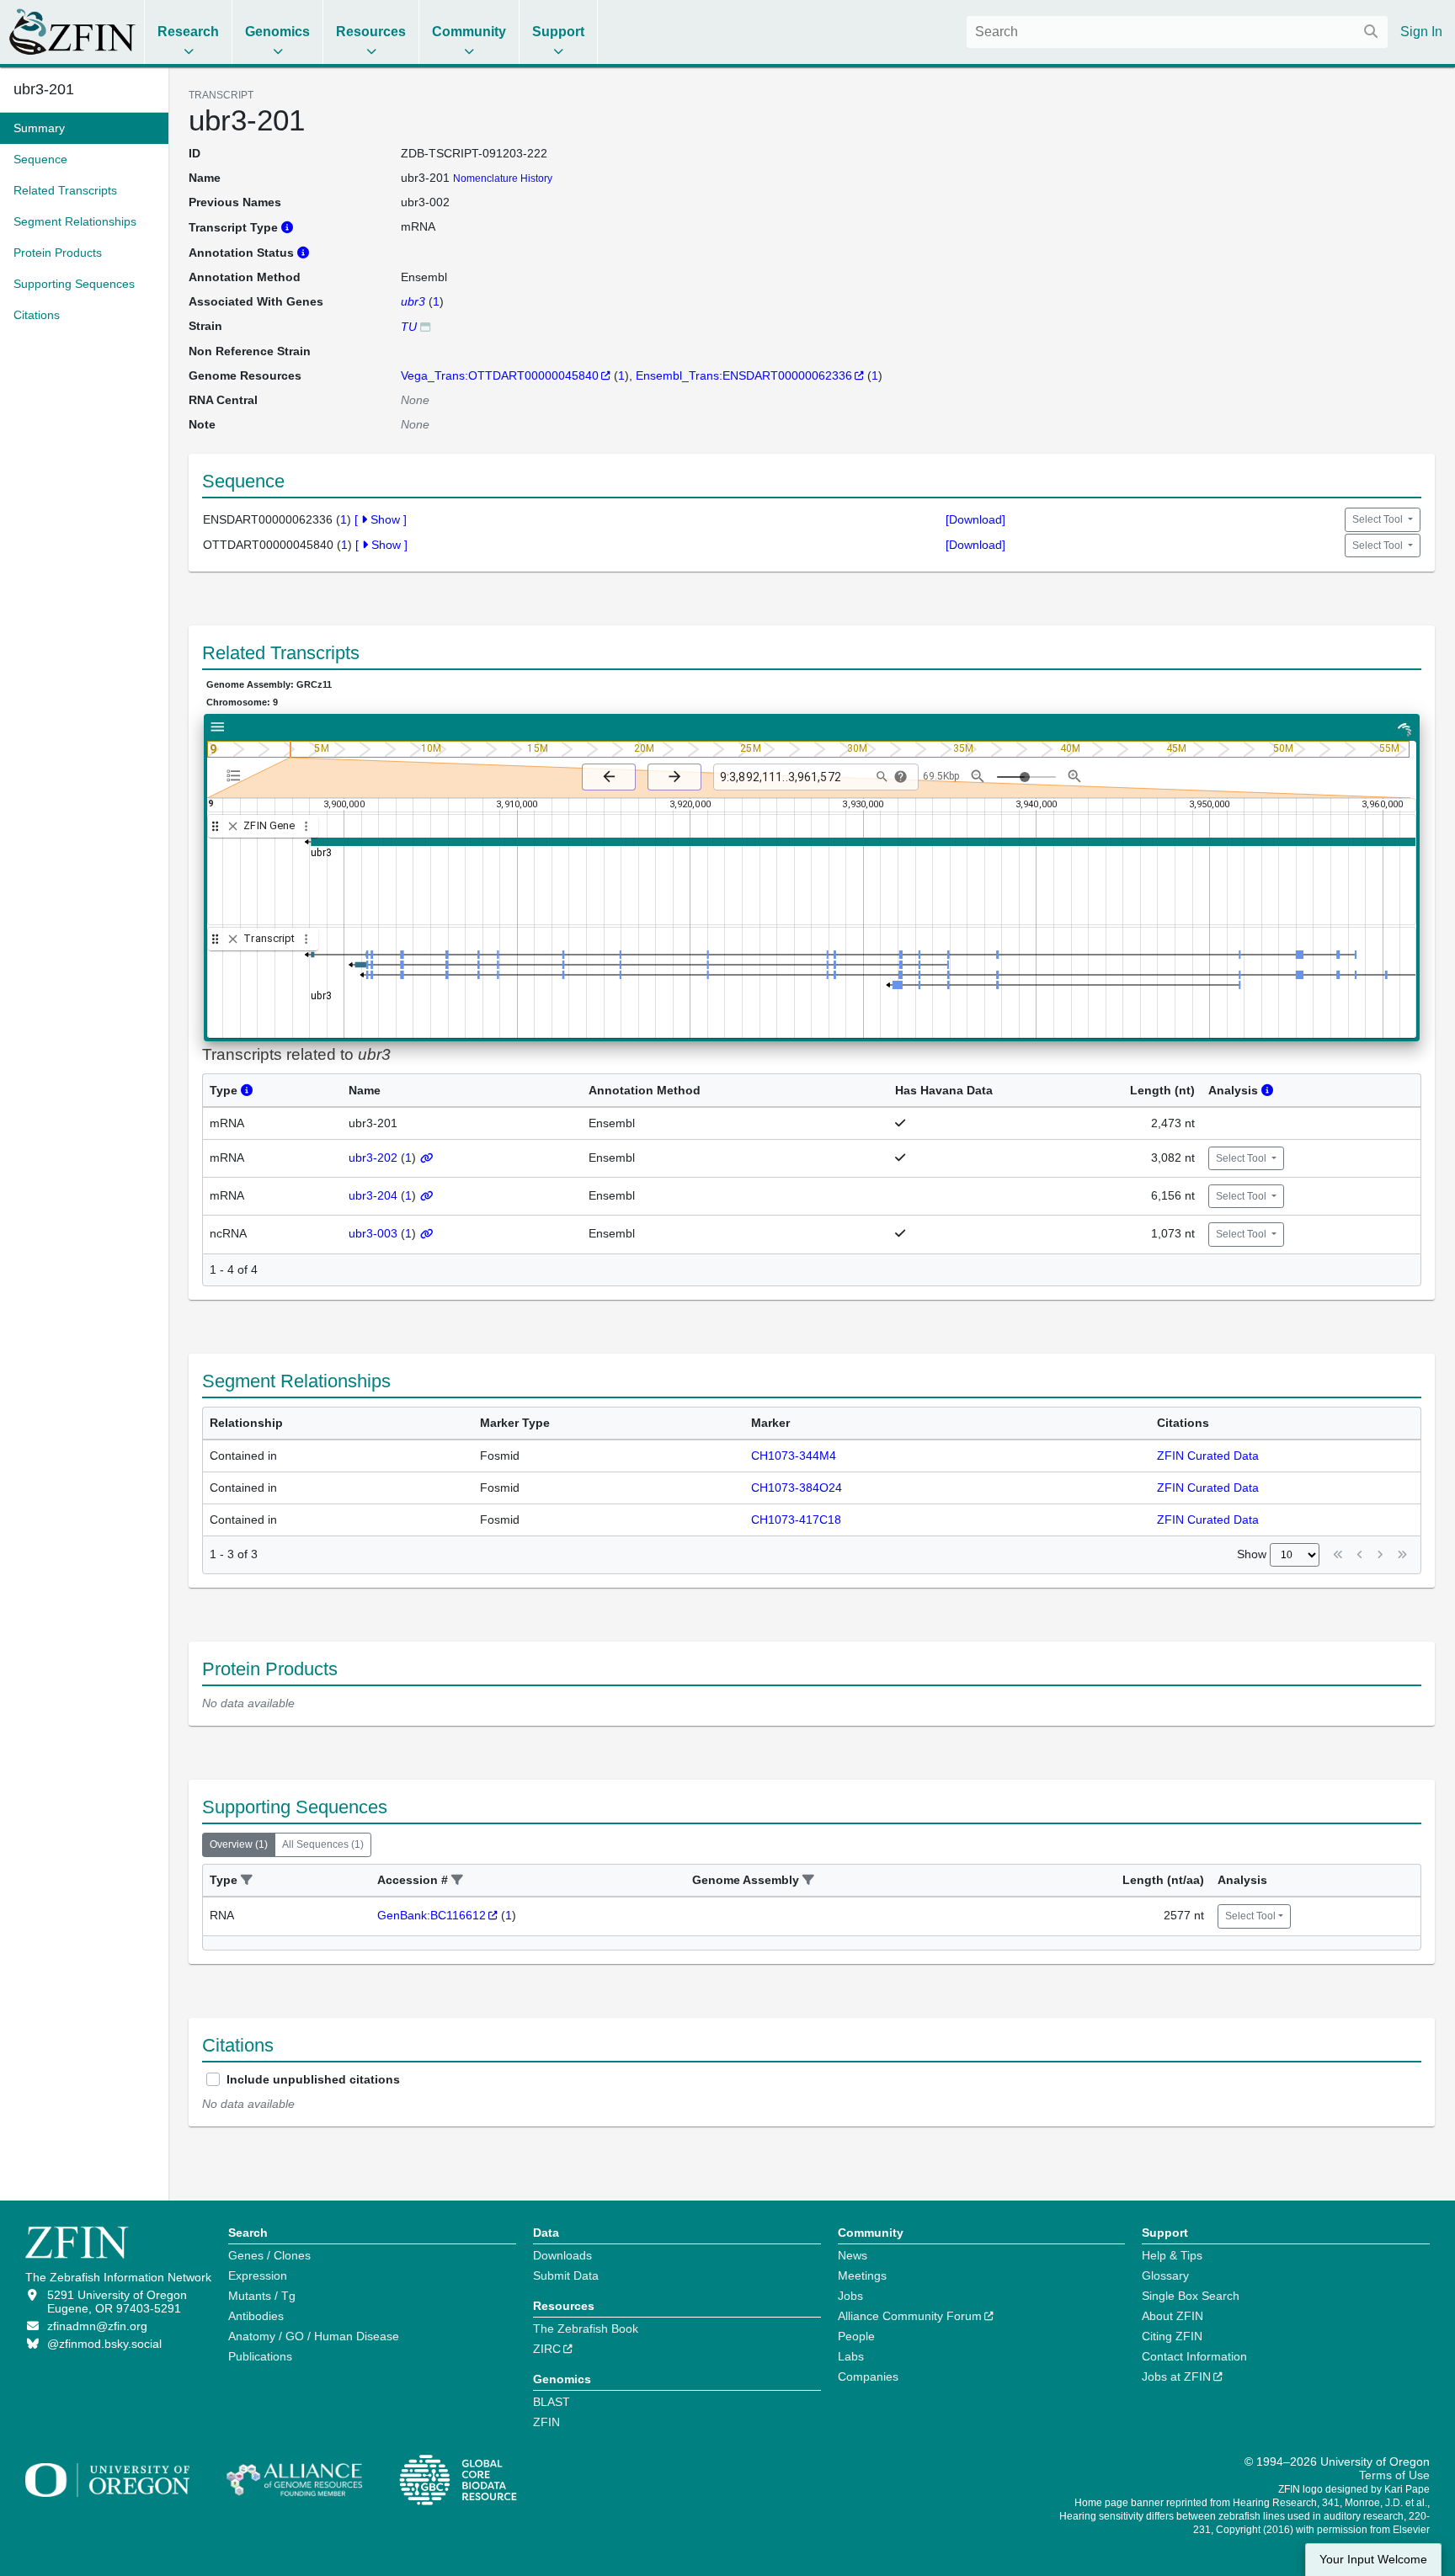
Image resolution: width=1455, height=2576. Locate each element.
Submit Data (566, 2275)
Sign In (1421, 32)
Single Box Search (1191, 2296)
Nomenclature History (503, 178)
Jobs (850, 2296)
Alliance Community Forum (910, 2316)
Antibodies (256, 2316)
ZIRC (547, 2349)
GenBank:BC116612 (432, 1915)
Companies (868, 2376)
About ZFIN (1173, 2316)
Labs (851, 2356)
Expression (258, 2275)
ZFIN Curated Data (1208, 1456)
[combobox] (1177, 32)
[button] (247, 1880)
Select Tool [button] (1379, 519)
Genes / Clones (269, 2255)
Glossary (1165, 2275)
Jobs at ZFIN (1176, 2376)
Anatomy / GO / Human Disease (314, 2336)
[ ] (381, 519)
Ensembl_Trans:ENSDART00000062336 (744, 375)
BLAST (552, 2402)
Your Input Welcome (1373, 2560)
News (853, 2255)
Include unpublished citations (313, 2079)
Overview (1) (239, 1844)
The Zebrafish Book (586, 2329)
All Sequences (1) (323, 1844)
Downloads (562, 2255)
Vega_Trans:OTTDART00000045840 (500, 375)
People (856, 2336)
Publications (260, 2356)
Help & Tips (1172, 2255)
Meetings (862, 2275)
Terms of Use (1394, 2475)
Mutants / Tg (262, 2296)
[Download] (975, 519)
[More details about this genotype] (425, 326)
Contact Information (1194, 2356)
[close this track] (233, 826)
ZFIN (546, 2422)
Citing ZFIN (1172, 2336)
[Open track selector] (237, 776)
